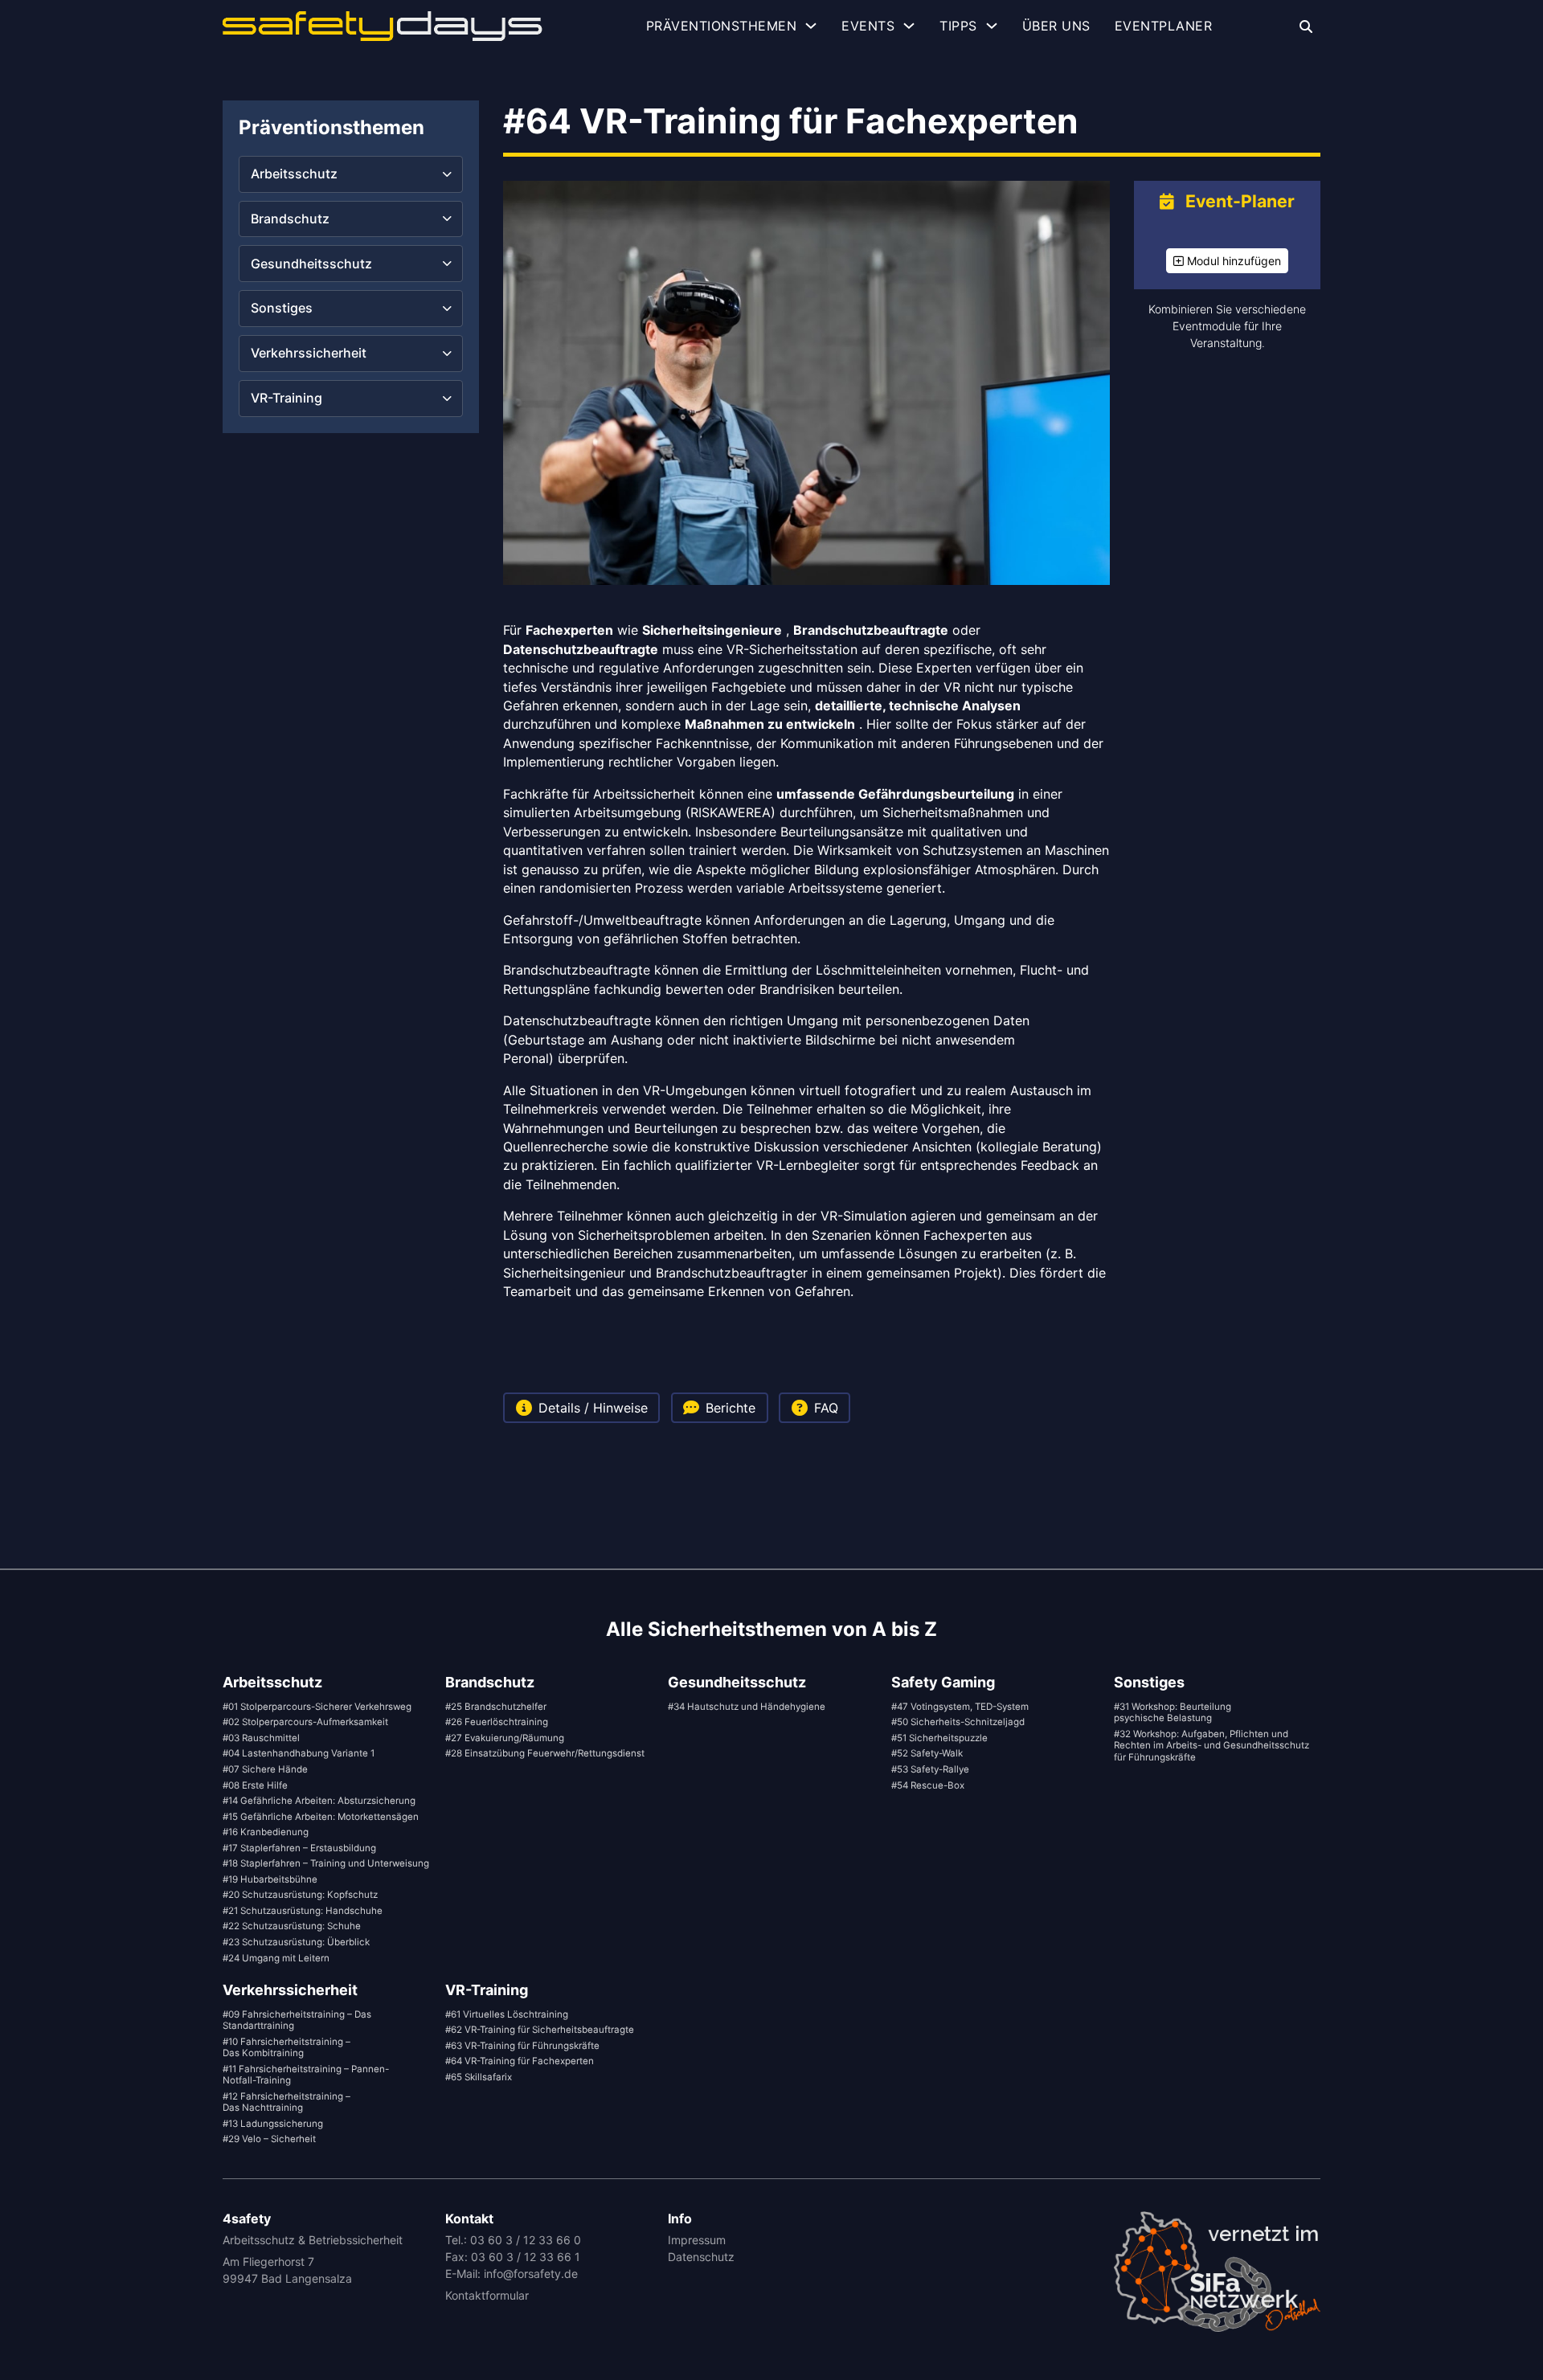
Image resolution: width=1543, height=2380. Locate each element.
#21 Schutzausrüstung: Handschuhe (303, 1911)
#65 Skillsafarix (479, 2077)
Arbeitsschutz (272, 1682)
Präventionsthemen (722, 26)
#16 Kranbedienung (266, 1832)
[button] (351, 174)
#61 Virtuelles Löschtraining (507, 2014)
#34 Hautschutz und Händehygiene (747, 1707)
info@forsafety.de (531, 2274)
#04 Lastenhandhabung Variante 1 (299, 1753)
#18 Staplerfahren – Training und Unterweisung (326, 1863)
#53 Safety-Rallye (930, 1769)
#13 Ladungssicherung (273, 2124)
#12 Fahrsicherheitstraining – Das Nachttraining (286, 2102)
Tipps (958, 26)
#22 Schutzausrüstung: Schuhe (292, 1926)
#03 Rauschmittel (261, 1738)
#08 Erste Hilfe (255, 1785)
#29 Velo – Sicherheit (269, 2139)
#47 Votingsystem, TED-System (960, 1707)
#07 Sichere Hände (265, 1769)
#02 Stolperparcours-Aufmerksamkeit (305, 1722)
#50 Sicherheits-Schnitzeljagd (958, 1722)
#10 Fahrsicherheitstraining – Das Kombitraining (286, 2048)
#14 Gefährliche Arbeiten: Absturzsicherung (319, 1801)
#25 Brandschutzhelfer (496, 1707)
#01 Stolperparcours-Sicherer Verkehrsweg (317, 1707)
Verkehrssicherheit (290, 1990)
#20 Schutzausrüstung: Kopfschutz (300, 1895)
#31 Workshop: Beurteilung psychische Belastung (1173, 1713)
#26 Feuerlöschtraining (497, 1722)
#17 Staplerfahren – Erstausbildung (299, 1848)
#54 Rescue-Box (928, 1785)
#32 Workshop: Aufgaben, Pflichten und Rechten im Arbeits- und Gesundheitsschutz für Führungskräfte (1211, 1746)
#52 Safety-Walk (927, 1753)
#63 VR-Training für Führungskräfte (522, 2046)
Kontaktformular (487, 2295)
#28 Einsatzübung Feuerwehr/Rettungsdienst (545, 1753)
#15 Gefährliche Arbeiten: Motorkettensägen (321, 1817)
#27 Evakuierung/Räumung (505, 1738)
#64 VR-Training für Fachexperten (520, 2061)
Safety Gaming (943, 1682)
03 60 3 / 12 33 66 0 (526, 2240)
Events (868, 26)
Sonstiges (1149, 1682)
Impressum (697, 2240)
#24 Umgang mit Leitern (276, 1958)
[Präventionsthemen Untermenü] (811, 26)
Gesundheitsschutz (737, 1682)
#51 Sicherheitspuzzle (939, 1738)
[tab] (581, 1408)
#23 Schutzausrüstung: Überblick (296, 1942)
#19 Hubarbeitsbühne (270, 1879)
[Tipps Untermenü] (992, 26)
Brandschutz (490, 1682)
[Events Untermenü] (909, 26)
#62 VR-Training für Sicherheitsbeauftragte (540, 2030)
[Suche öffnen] (1306, 27)
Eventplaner (1164, 26)
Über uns (1056, 26)
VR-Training (487, 1990)
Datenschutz (701, 2257)
